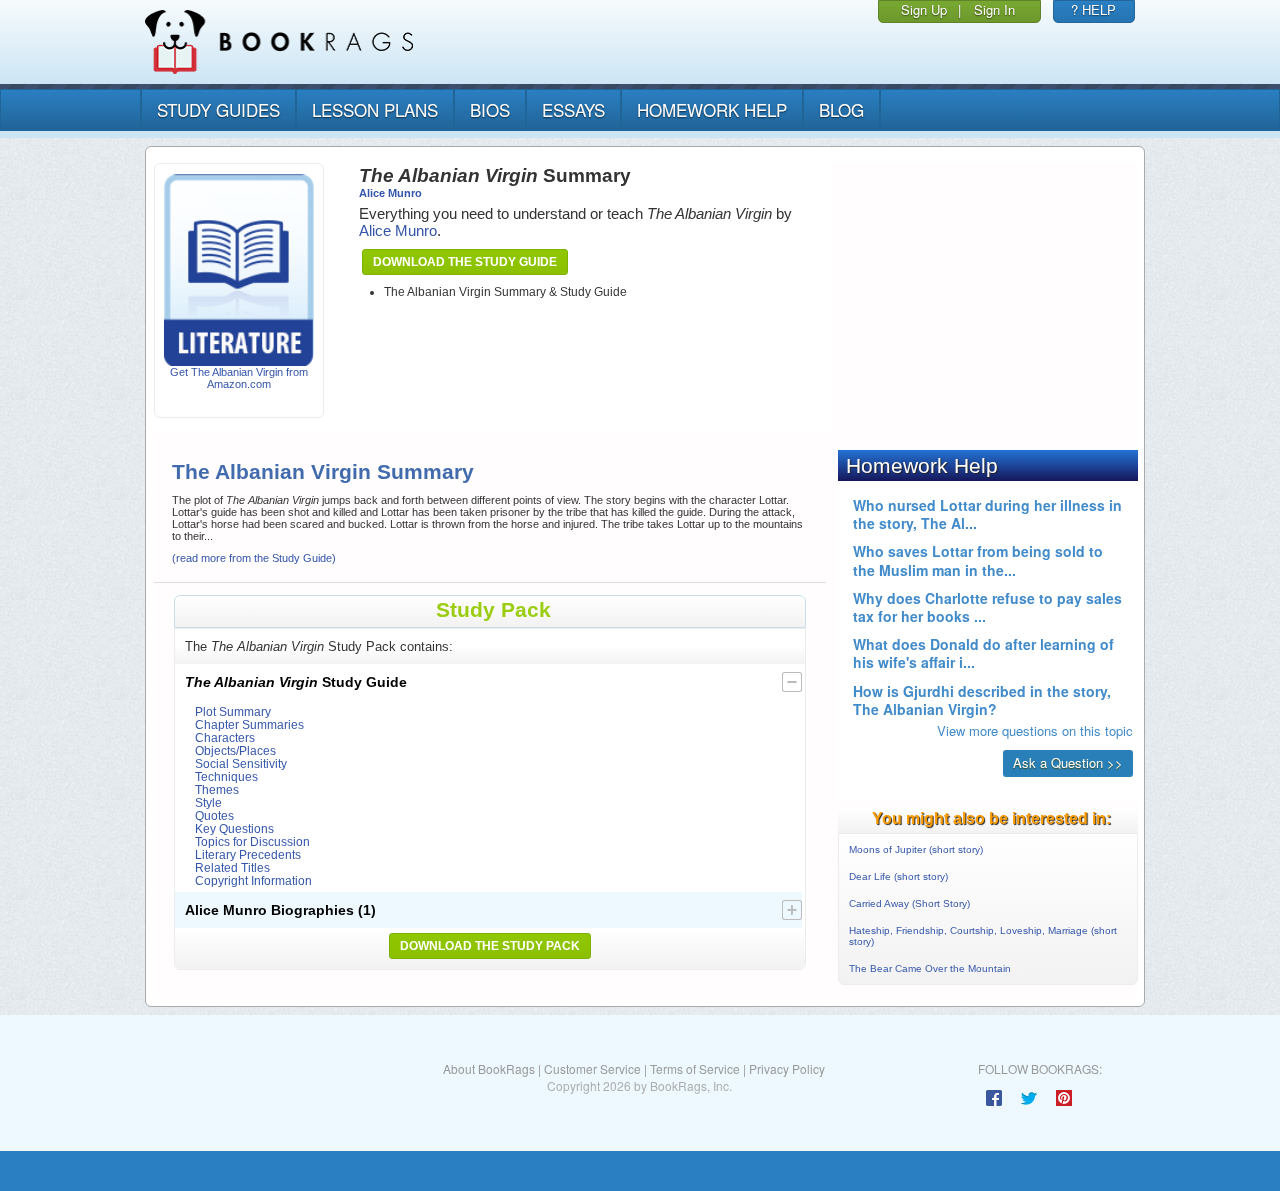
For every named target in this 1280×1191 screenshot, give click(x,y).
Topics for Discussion (252, 841)
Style (208, 802)
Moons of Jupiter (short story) (916, 849)
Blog (841, 109)
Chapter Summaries (249, 724)
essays (573, 109)
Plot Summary (233, 711)
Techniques (226, 776)
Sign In (994, 9)
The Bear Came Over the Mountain (930, 968)
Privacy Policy (787, 1068)
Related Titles (232, 867)
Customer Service (592, 1068)
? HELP (1093, 9)
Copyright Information (253, 880)
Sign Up (924, 9)
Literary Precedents (248, 854)
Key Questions (234, 828)
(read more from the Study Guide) (254, 558)
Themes (217, 789)
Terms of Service (695, 1068)
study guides (218, 109)
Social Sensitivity (241, 763)
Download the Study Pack (490, 946)
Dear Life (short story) (898, 876)
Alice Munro (390, 193)
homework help (712, 109)
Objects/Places (235, 750)
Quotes (214, 815)
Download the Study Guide (465, 262)
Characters (225, 737)
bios (490, 109)
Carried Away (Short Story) (909, 903)
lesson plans (375, 109)
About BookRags (489, 1068)
